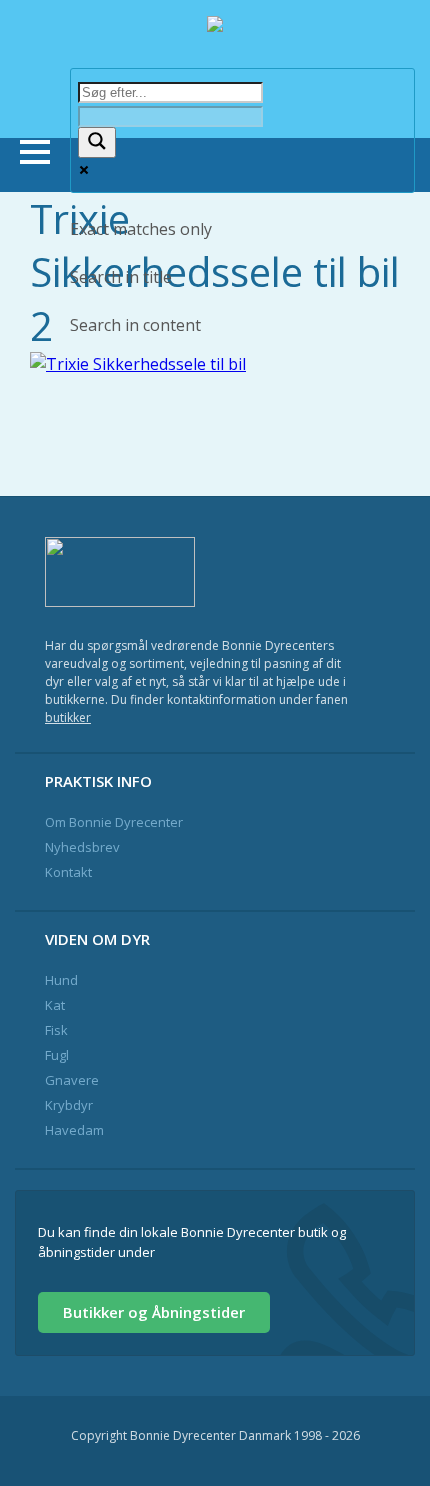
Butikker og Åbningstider (154, 1312)
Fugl (57, 1055)
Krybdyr (69, 1105)
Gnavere (72, 1080)
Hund (61, 980)
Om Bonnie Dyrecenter (114, 822)
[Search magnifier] (97, 142)
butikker (68, 717)
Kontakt (68, 872)
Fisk (56, 1030)
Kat (55, 1005)
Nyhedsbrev (82, 847)
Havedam (74, 1130)
